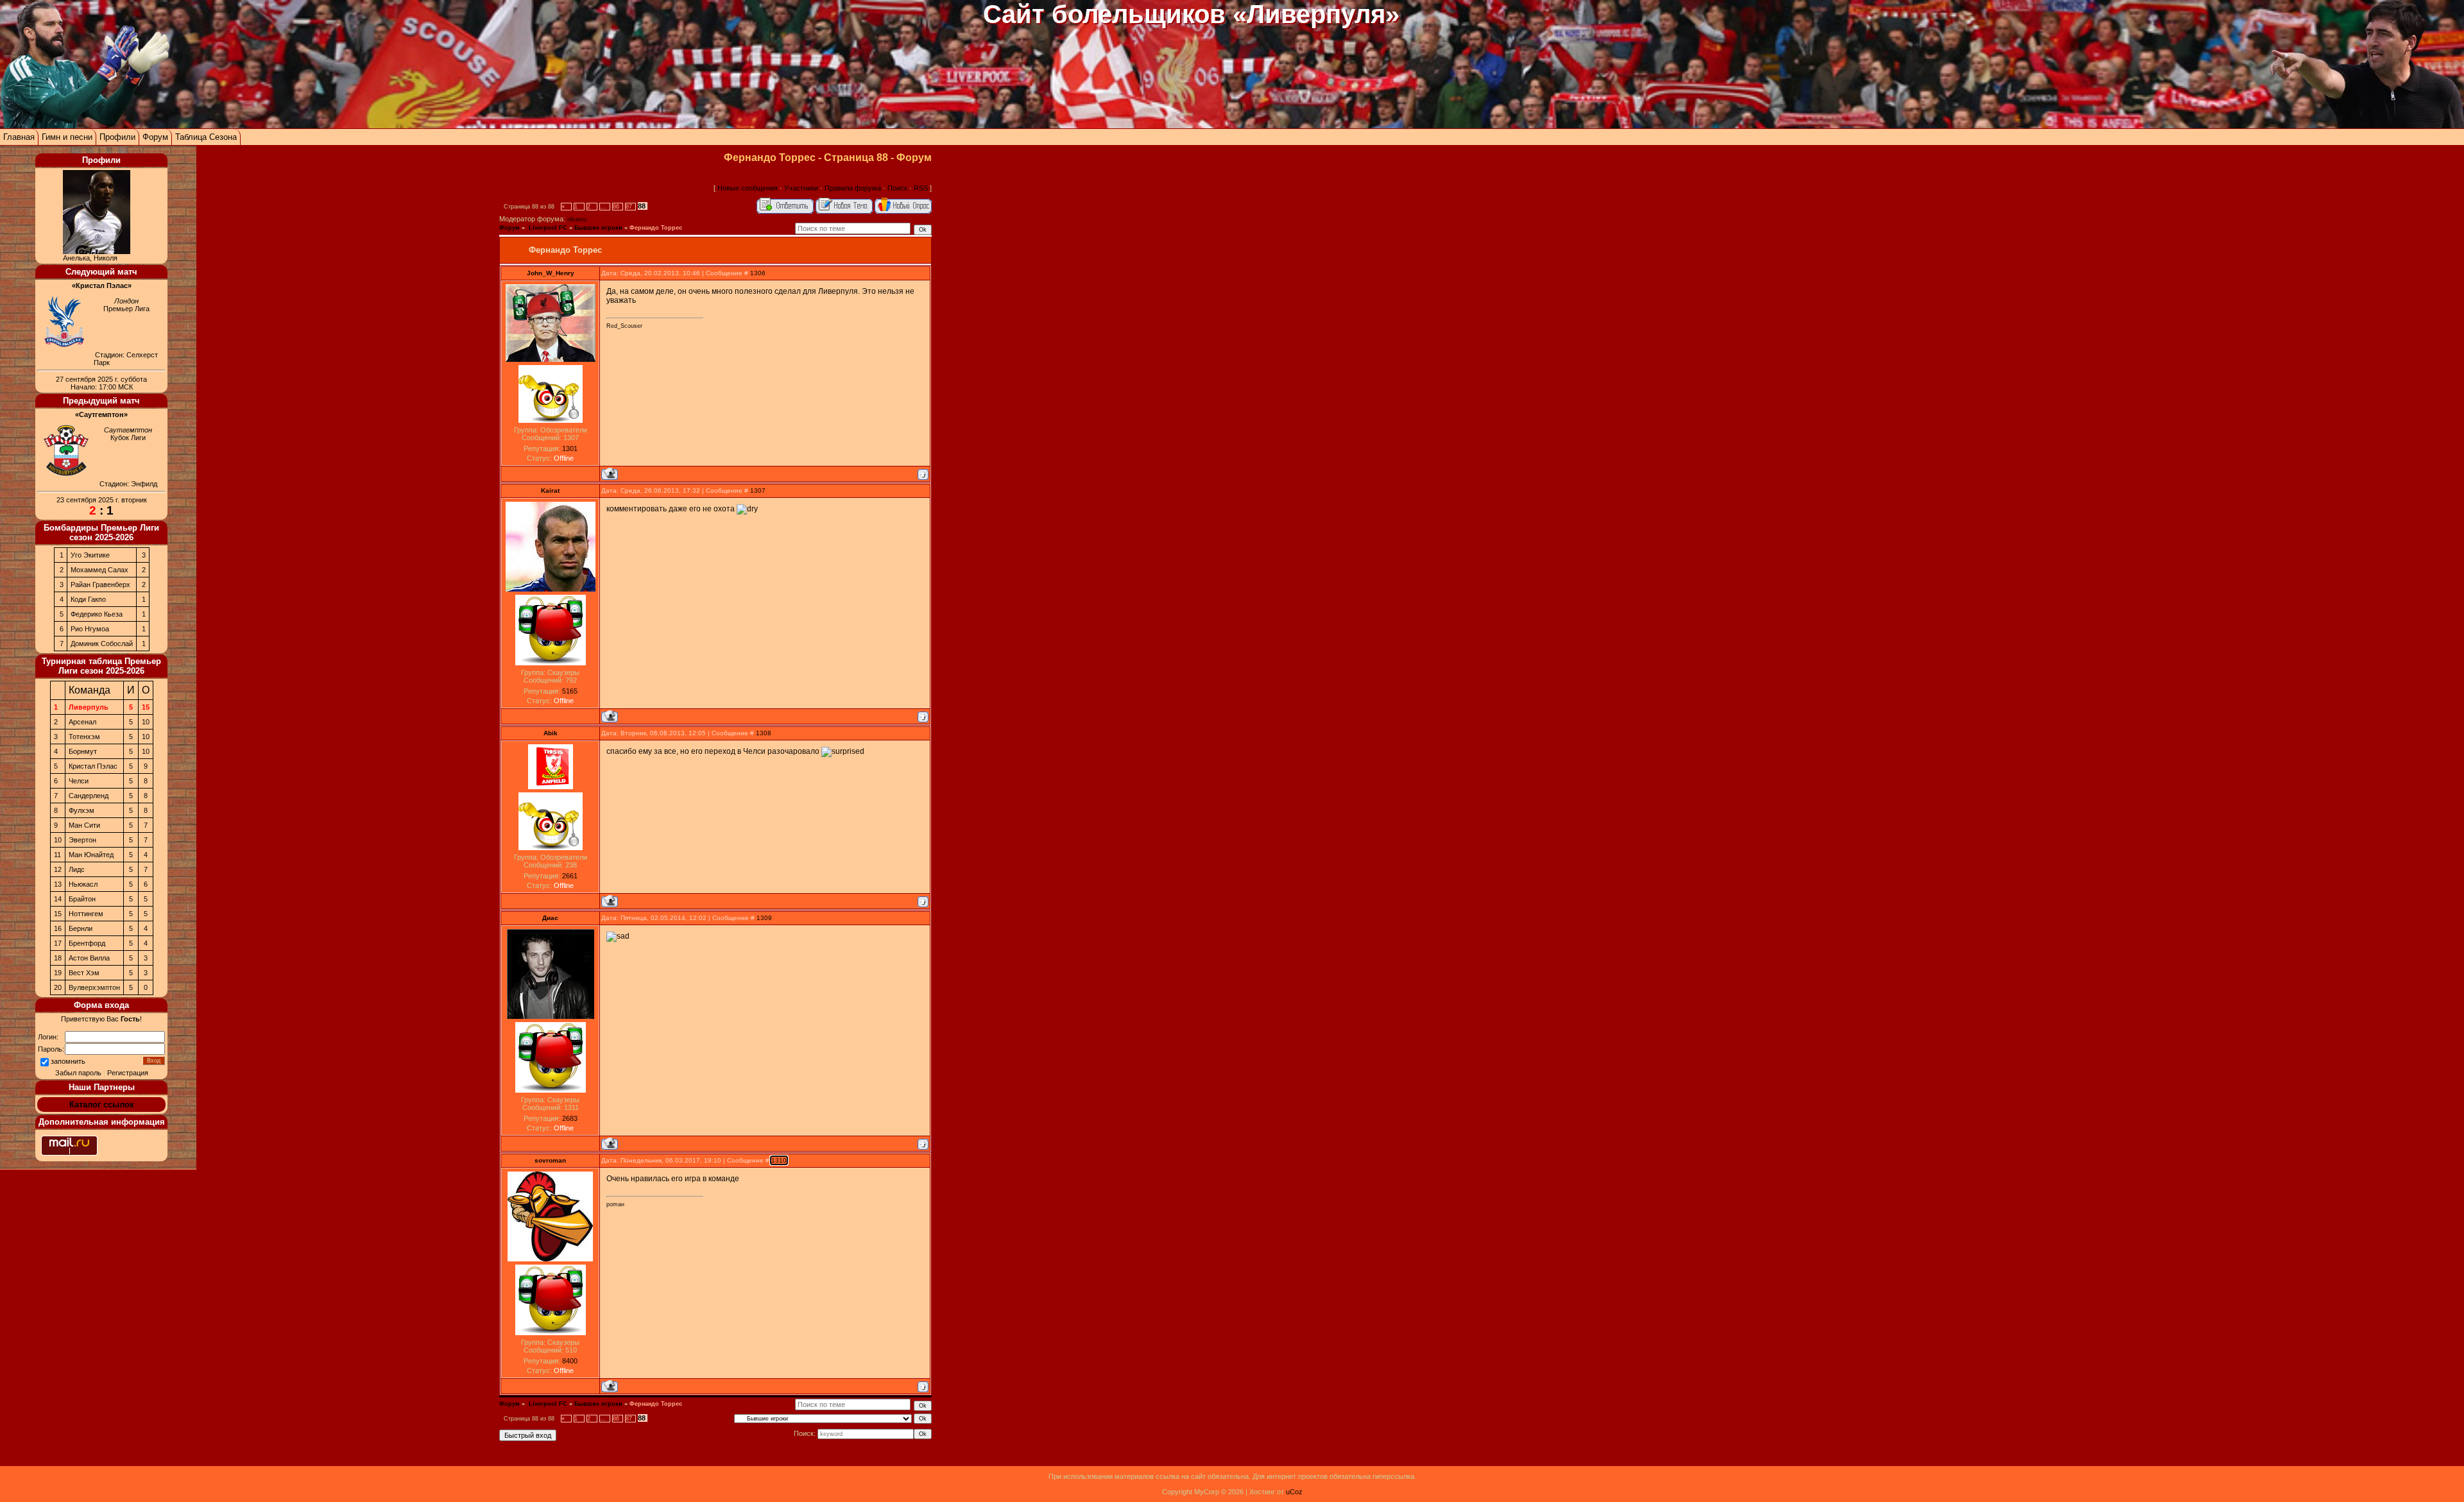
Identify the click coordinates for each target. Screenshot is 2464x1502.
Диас (550, 918)
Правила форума (853, 188)
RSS (921, 188)
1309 (764, 918)
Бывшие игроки (598, 228)
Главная (19, 137)
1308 (764, 733)
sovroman (550, 1160)
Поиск (897, 188)
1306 (758, 273)
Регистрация (128, 1073)
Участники (801, 188)
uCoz (1294, 1492)
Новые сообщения (748, 188)
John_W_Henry (551, 273)
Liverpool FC (547, 228)
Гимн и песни (67, 137)
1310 (779, 1160)
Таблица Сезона (206, 137)
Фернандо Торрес (656, 228)
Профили (117, 137)
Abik (551, 733)
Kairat (550, 491)
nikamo (577, 219)
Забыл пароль (78, 1073)
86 (616, 207)
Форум (155, 137)
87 (629, 207)
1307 (758, 491)
